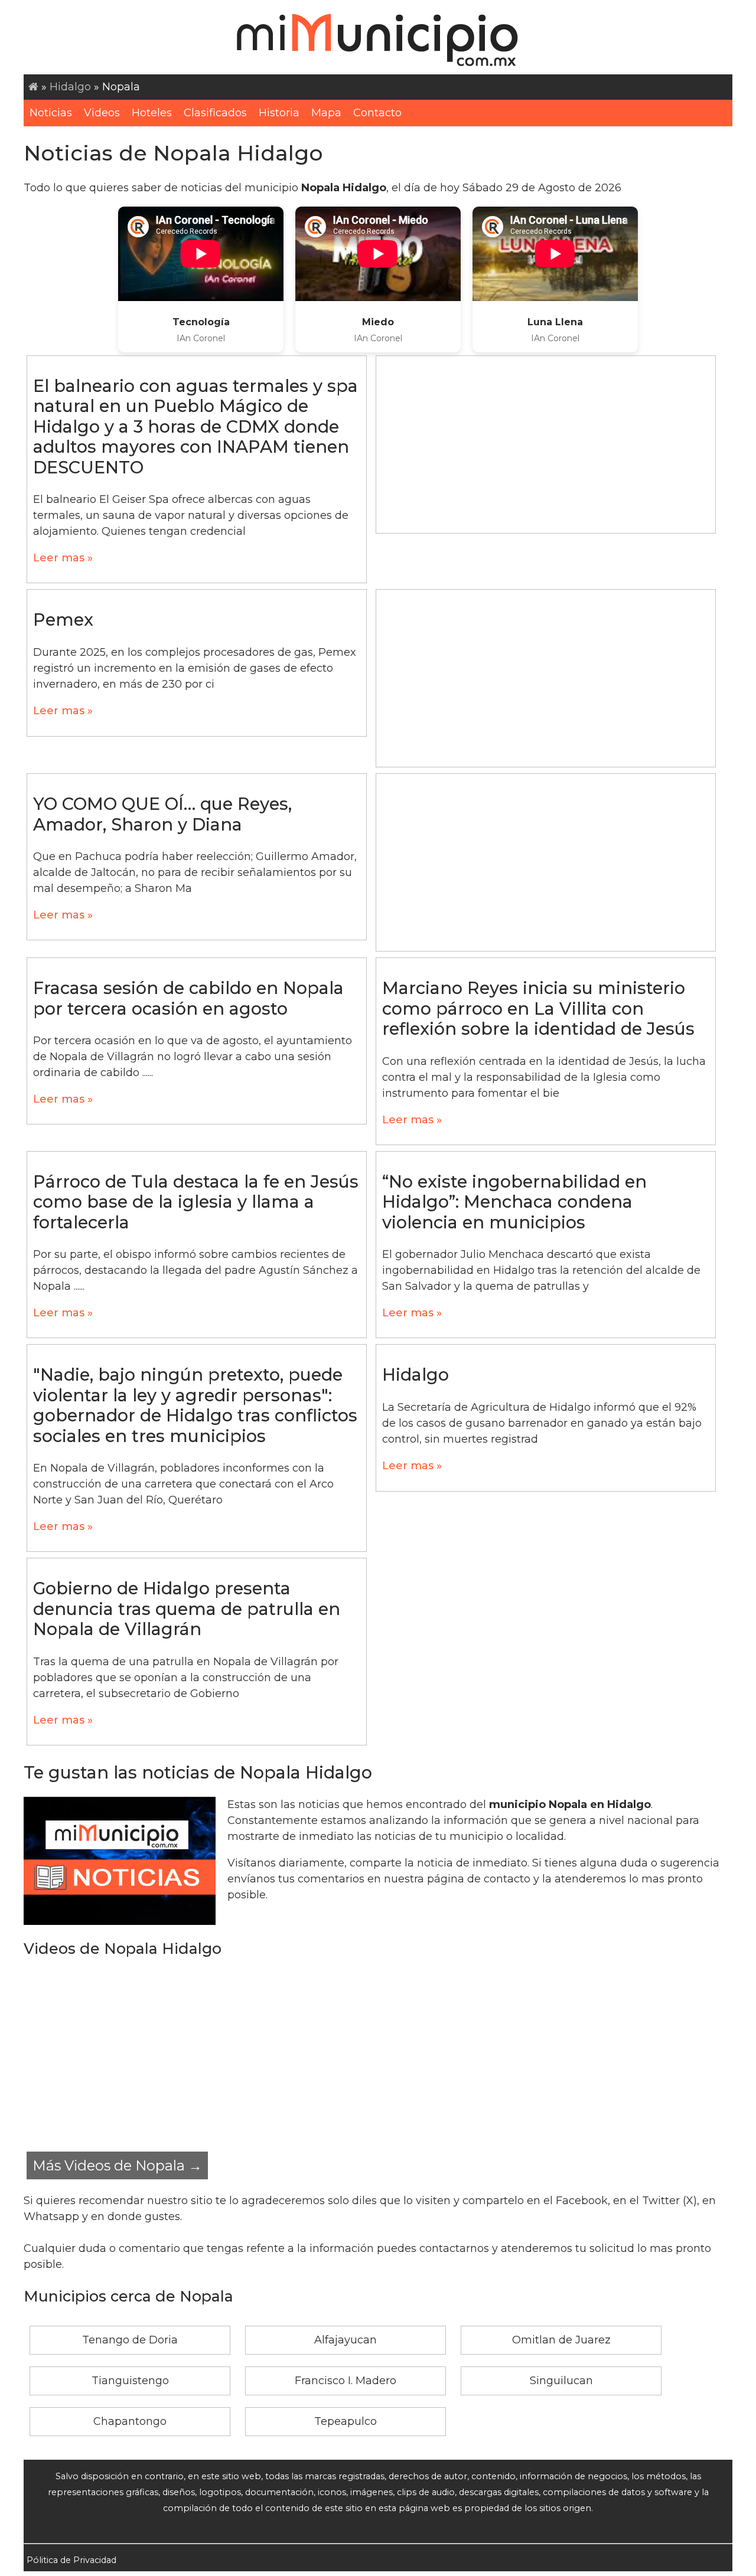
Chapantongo (130, 2421)
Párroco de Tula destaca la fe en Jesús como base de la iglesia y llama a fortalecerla (196, 1202)
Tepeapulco (346, 2421)
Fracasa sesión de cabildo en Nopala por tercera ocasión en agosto (188, 998)
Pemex (63, 620)
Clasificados (215, 113)
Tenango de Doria (130, 2340)
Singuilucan (561, 2381)
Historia (279, 113)
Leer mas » (63, 558)
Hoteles (152, 113)
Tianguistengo (130, 2381)
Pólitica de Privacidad (71, 2560)
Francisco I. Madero (346, 2381)
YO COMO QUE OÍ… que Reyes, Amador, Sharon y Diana (162, 814)
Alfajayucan (346, 2340)
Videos (102, 113)
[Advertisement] (546, 444)
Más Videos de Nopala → (117, 2165)
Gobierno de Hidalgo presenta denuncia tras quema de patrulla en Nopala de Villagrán (187, 1609)
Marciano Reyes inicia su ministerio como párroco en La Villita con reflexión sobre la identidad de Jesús (538, 1008)
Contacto (377, 113)
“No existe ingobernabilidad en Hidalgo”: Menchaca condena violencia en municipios (514, 1202)
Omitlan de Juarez (561, 2340)
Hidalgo (70, 87)
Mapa (326, 113)
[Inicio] (33, 87)
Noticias (51, 113)
